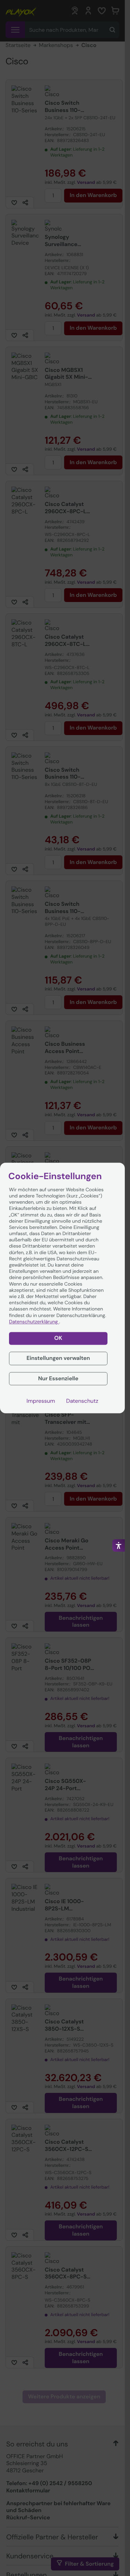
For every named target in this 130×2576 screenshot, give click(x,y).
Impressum (41, 1401)
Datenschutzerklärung (34, 1322)
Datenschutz (82, 1401)
